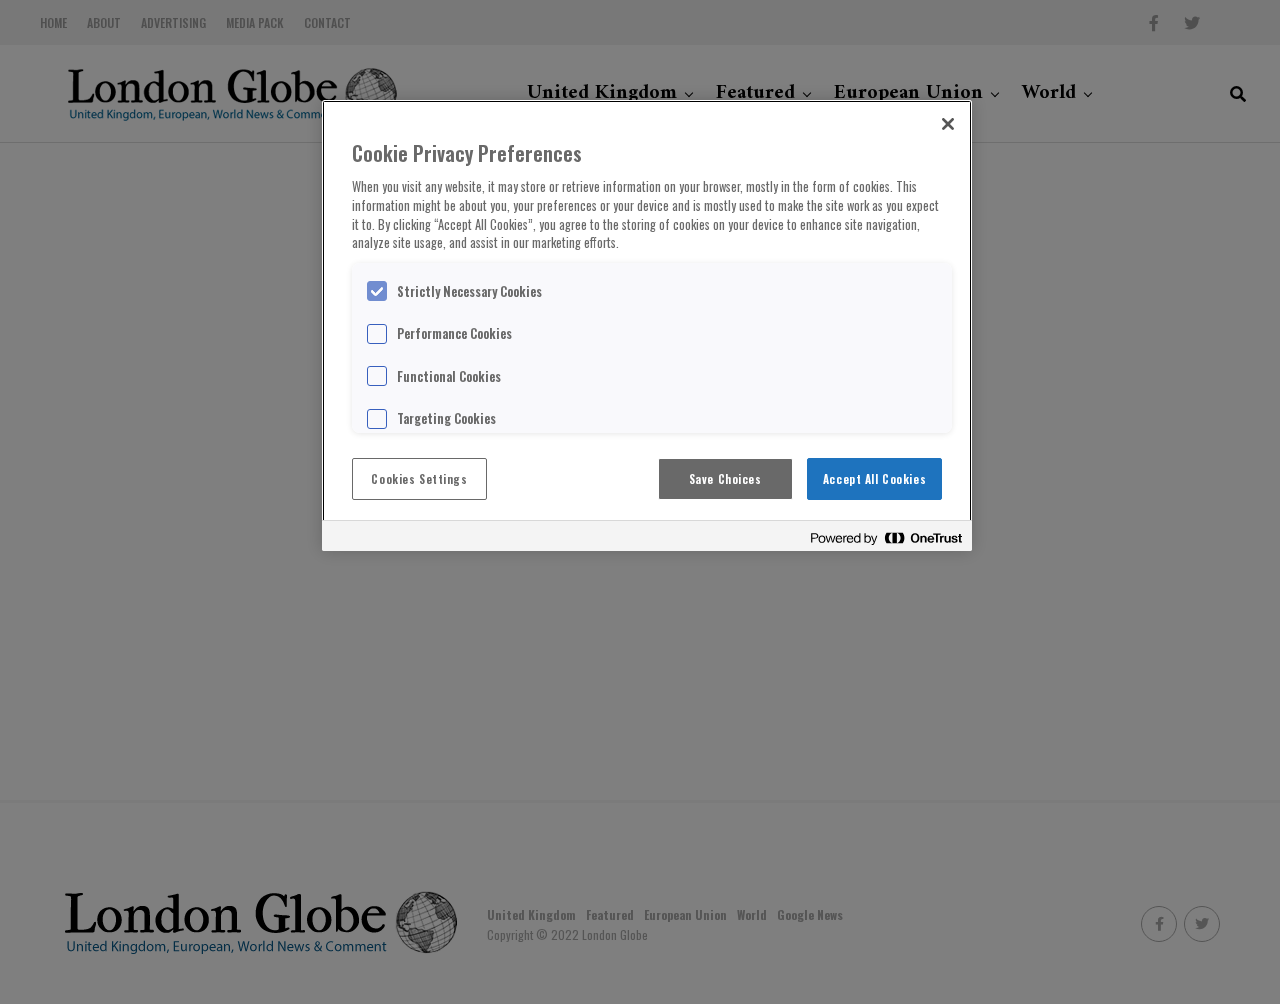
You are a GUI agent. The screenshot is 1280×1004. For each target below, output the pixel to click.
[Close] (948, 124)
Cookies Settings (419, 478)
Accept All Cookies (874, 478)
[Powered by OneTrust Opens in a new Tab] (886, 538)
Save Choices (725, 478)
